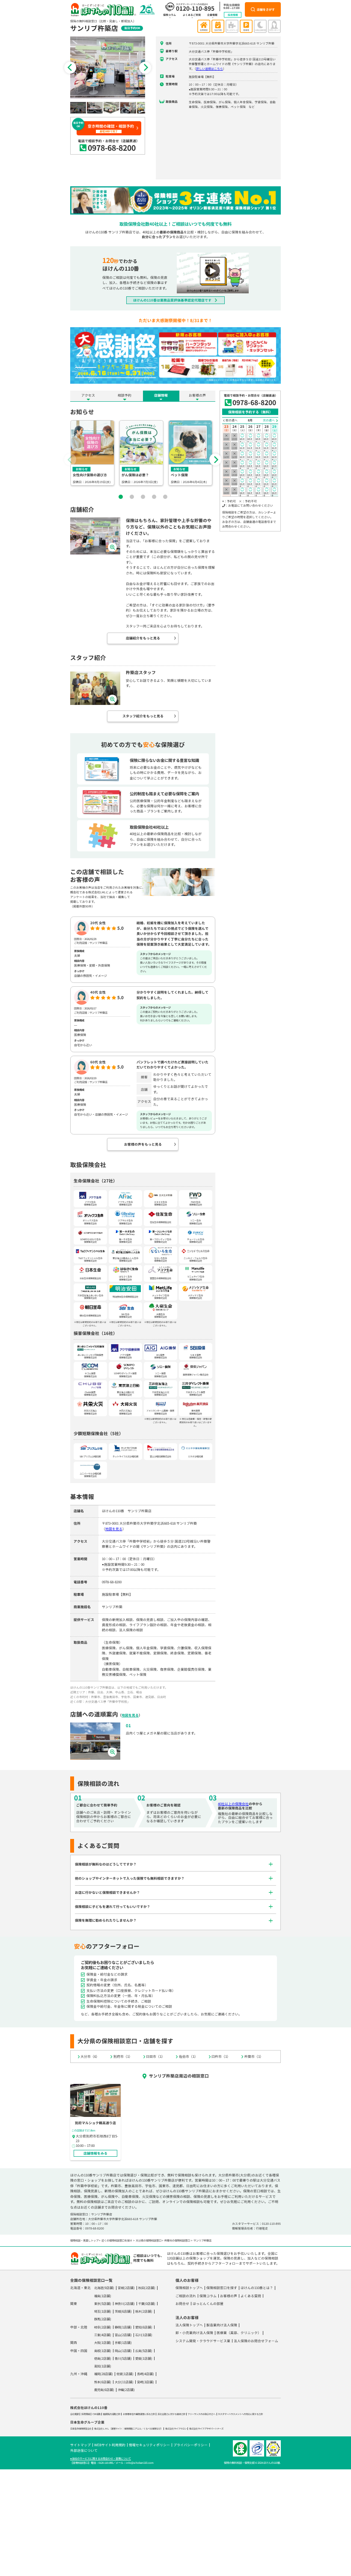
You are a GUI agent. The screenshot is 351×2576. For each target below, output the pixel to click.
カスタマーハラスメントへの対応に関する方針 (240, 2414)
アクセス (88, 395)
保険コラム (170, 15)
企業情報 (212, 15)
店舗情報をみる (95, 2153)
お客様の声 (197, 395)
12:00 (242, 455)
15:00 (242, 482)
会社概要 (74, 2414)
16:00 (242, 491)
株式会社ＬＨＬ (102, 2429)
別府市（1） (123, 2056)
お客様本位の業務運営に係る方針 (139, 2414)
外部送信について (84, 2450)
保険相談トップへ (189, 2288)
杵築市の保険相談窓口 (177, 2240)
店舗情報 (161, 395)
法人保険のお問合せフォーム (256, 2341)
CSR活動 (97, 2414)
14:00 (242, 473)
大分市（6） (90, 2056)
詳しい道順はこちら (210, 69)
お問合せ (182, 2303)
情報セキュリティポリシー (149, 2445)
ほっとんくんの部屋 (208, 2303)
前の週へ (232, 420)
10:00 (242, 437)
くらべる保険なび (152, 2429)
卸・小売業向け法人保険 (194, 2333)
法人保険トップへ (189, 2325)
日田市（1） (155, 2056)
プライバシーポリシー (190, 2445)
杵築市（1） (254, 2056)
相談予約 (125, 395)
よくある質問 (251, 2296)
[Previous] (70, 68)
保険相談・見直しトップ (84, 2240)
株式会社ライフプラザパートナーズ (206, 2429)
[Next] (145, 68)
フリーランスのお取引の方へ (201, 2414)
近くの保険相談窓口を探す (117, 2240)
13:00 (242, 464)
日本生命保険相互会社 (81, 2429)
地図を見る (114, 1529)
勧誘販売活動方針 (112, 2414)
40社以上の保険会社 (233, 1804)
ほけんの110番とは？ (257, 2288)
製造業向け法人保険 (222, 2325)
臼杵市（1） (221, 2056)
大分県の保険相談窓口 (149, 2240)
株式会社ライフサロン (176, 2429)
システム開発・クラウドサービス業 (203, 2341)
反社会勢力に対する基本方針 (171, 2414)
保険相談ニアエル (133, 2429)
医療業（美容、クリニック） (239, 2333)
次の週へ (269, 420)
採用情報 (233, 15)
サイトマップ (80, 2445)
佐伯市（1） (188, 2056)
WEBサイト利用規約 (110, 2445)
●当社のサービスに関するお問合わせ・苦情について (101, 2458)
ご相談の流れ (186, 2296)
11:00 (242, 446)
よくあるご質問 (192, 15)
